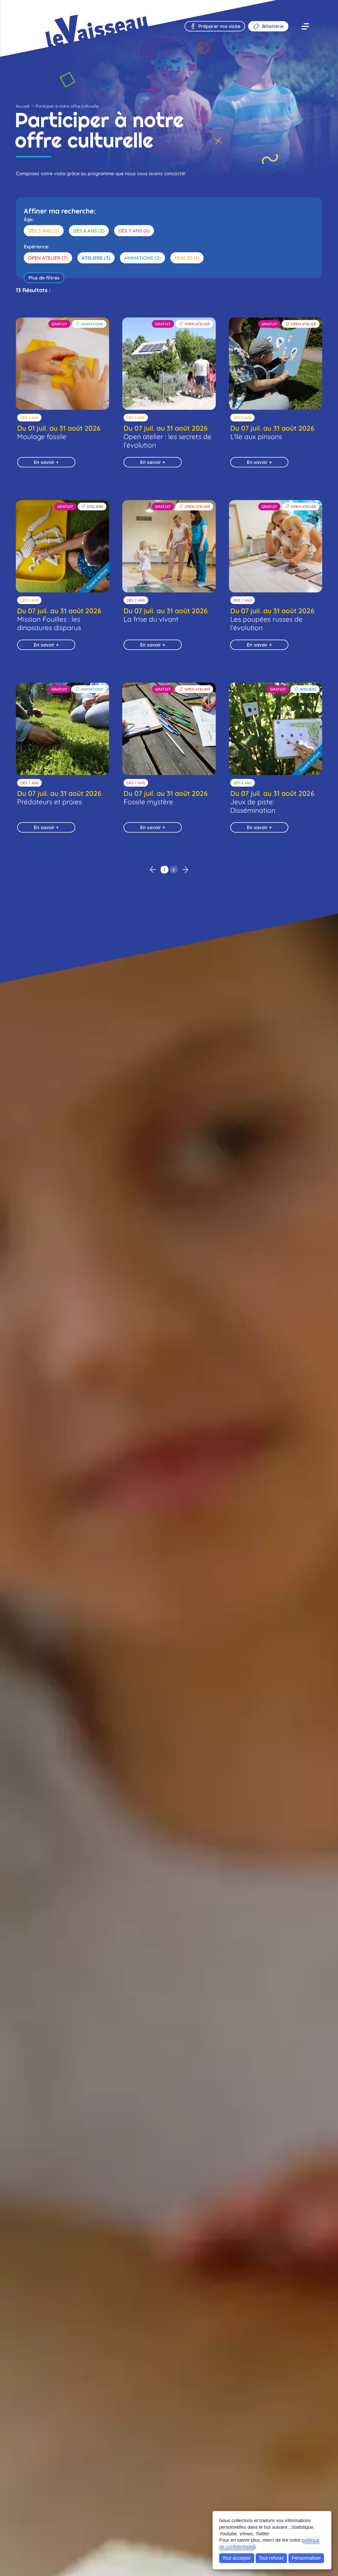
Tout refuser (271, 2558)
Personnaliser (306, 2558)
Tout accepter (237, 2558)
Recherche (41, 9)
